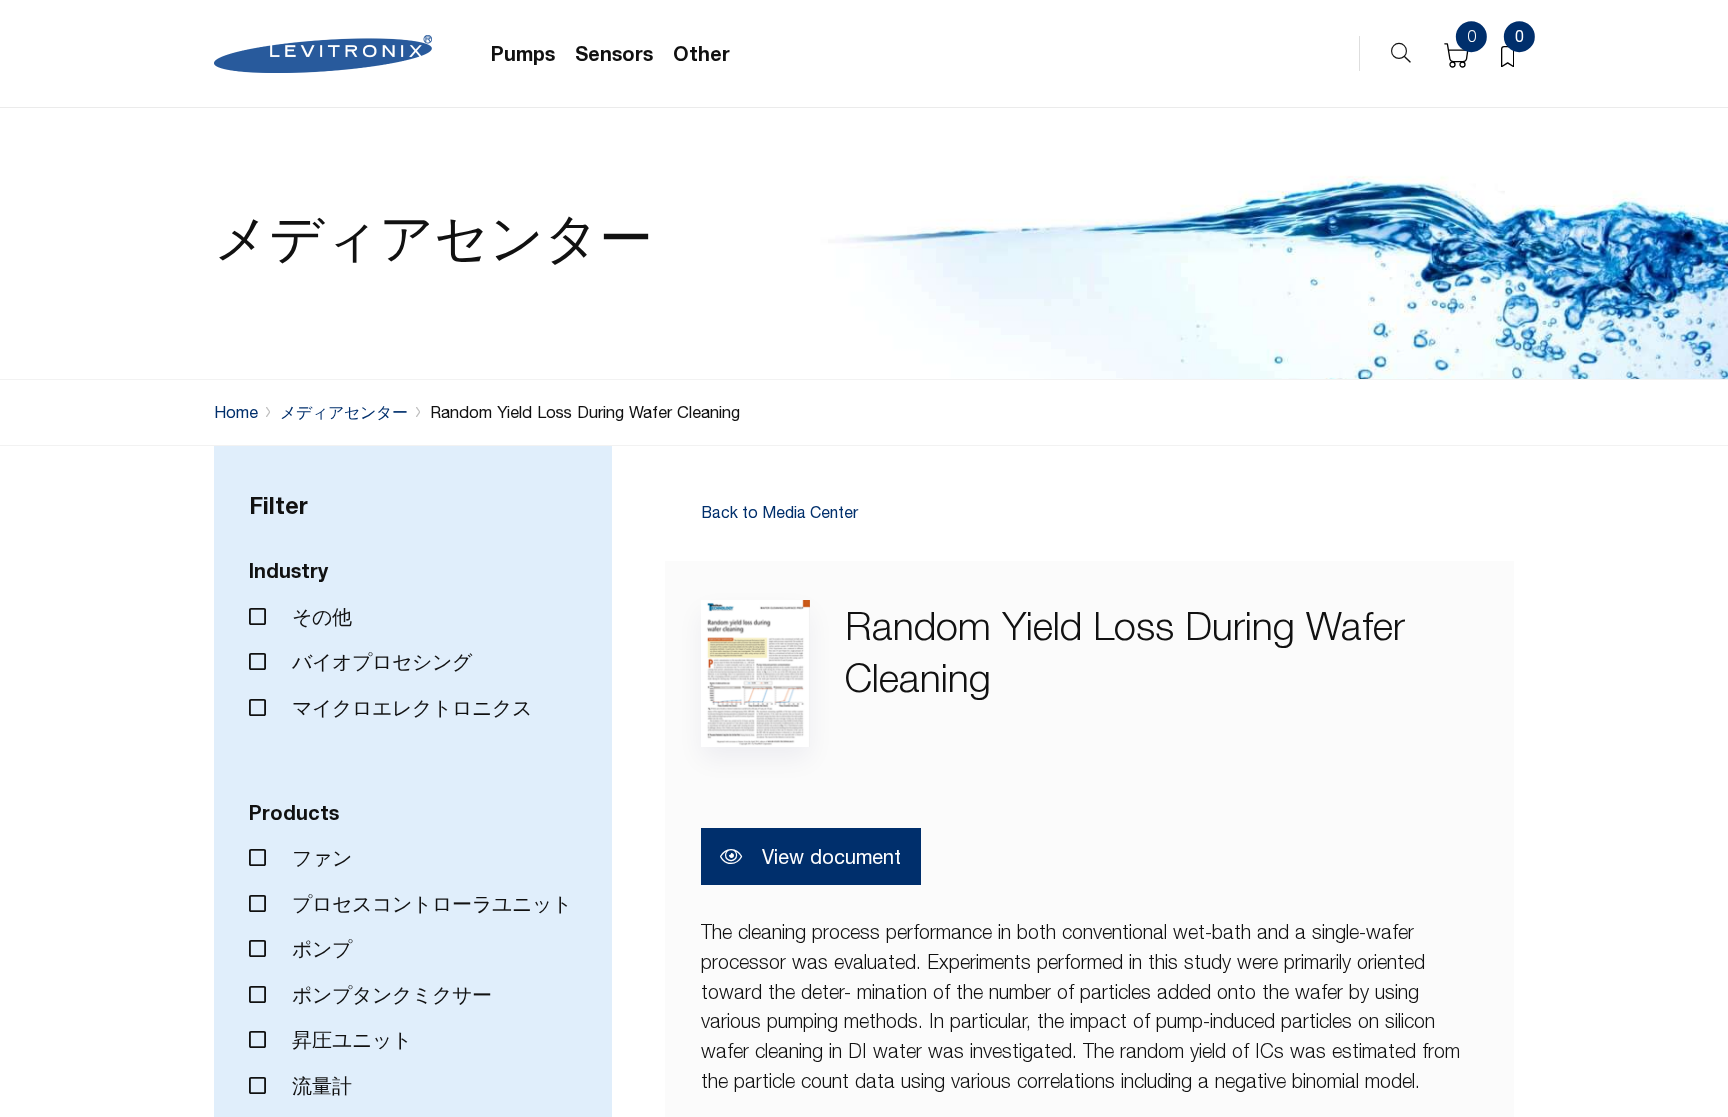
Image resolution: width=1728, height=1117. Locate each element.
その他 (319, 616)
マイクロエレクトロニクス (409, 707)
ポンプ (319, 948)
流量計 (319, 1085)
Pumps (523, 53)
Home (236, 412)
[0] (1507, 54)
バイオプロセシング (379, 661)
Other (701, 53)
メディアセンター (344, 412)
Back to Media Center (779, 513)
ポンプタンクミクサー (389, 994)
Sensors (614, 53)
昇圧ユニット (349, 1039)
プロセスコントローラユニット (429, 903)
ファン (319, 857)
